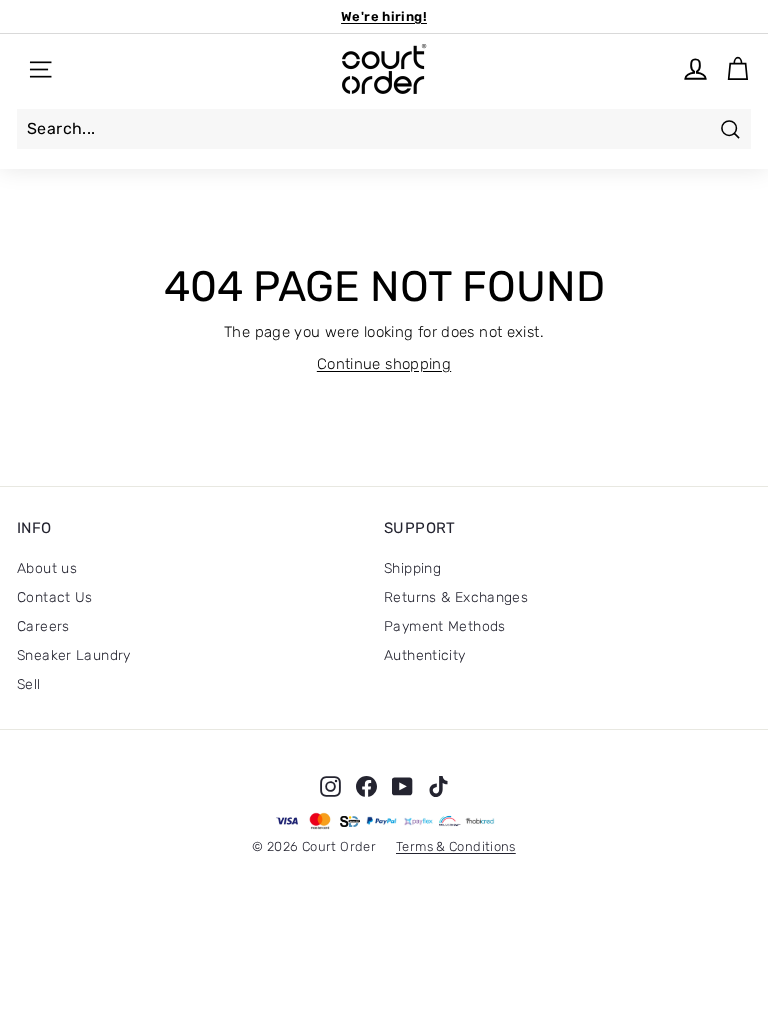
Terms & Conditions (456, 846)
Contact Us (55, 597)
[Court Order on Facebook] (366, 786)
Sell (29, 684)
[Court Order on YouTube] (402, 786)
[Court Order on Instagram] (330, 786)
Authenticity (425, 655)
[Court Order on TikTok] (438, 786)
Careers (43, 626)
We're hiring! (384, 16)
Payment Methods (445, 626)
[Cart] (737, 69)
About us (47, 568)
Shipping (412, 568)
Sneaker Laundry (74, 655)
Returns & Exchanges (456, 597)
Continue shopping (384, 364)
